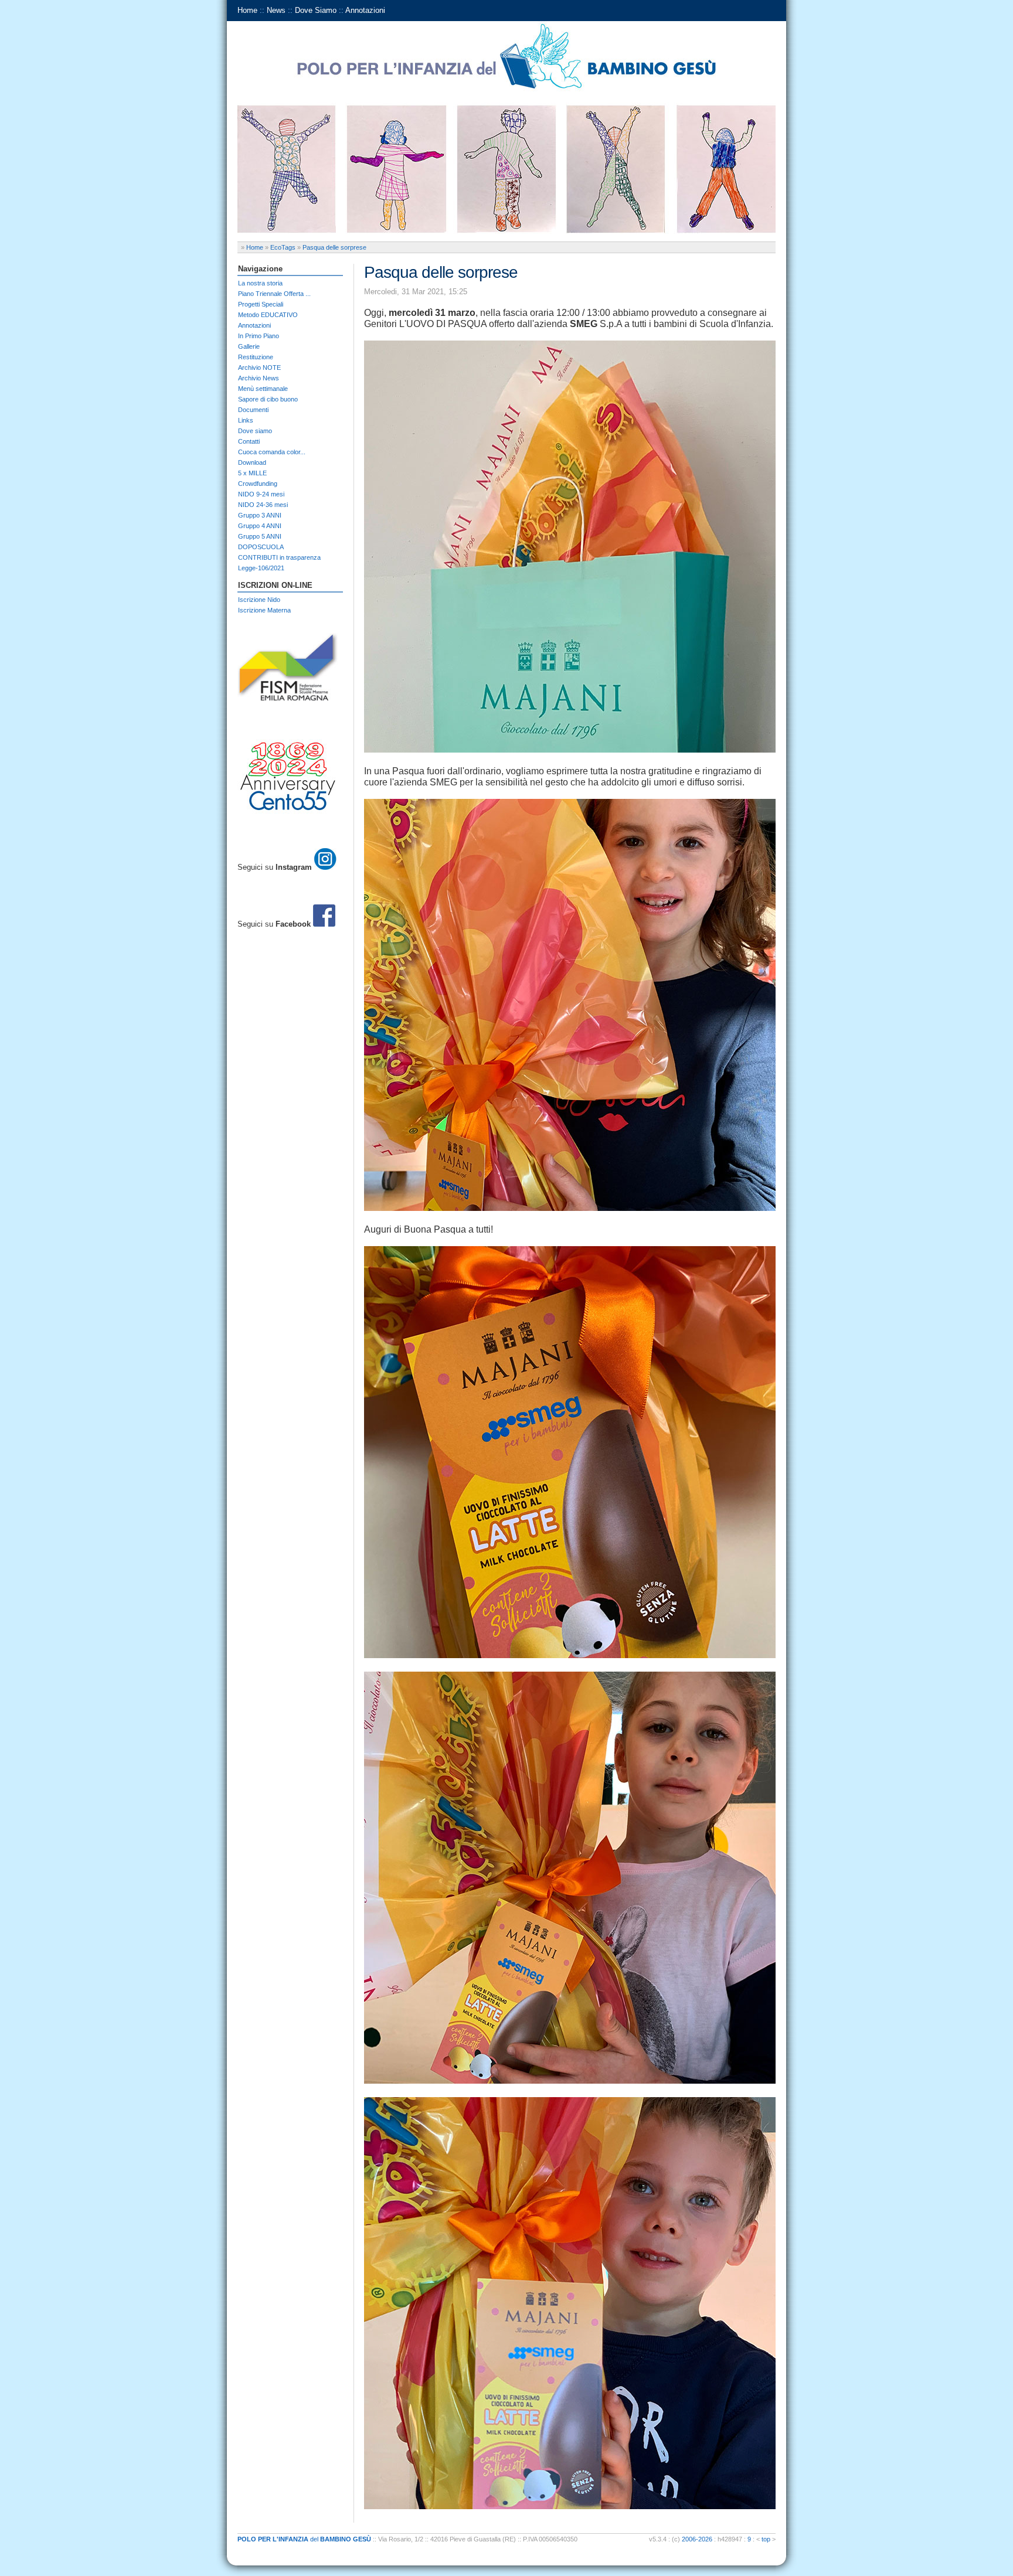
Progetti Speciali (261, 304)
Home (247, 10)
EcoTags (283, 247)
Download (252, 462)
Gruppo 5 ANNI (260, 536)
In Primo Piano (259, 336)
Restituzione (256, 357)
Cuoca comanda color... (272, 452)
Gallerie (249, 346)
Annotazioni (365, 10)
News (276, 10)
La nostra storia (260, 283)
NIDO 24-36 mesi (263, 505)
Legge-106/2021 (261, 568)
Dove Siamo (316, 10)
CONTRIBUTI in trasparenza (279, 557)
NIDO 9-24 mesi (261, 494)
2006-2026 (697, 2539)
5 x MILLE (252, 473)
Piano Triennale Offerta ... (274, 294)
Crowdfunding (258, 484)
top (766, 2539)
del (304, 2539)
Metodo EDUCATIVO (268, 315)
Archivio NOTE (259, 367)
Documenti (253, 410)
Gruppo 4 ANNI (260, 526)
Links (246, 420)
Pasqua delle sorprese (334, 247)
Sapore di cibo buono (268, 399)
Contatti (249, 441)
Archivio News (259, 378)
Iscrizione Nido (259, 600)
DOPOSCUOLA (261, 547)
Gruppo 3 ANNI (260, 515)
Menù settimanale (263, 389)
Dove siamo (255, 431)
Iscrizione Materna (264, 610)
